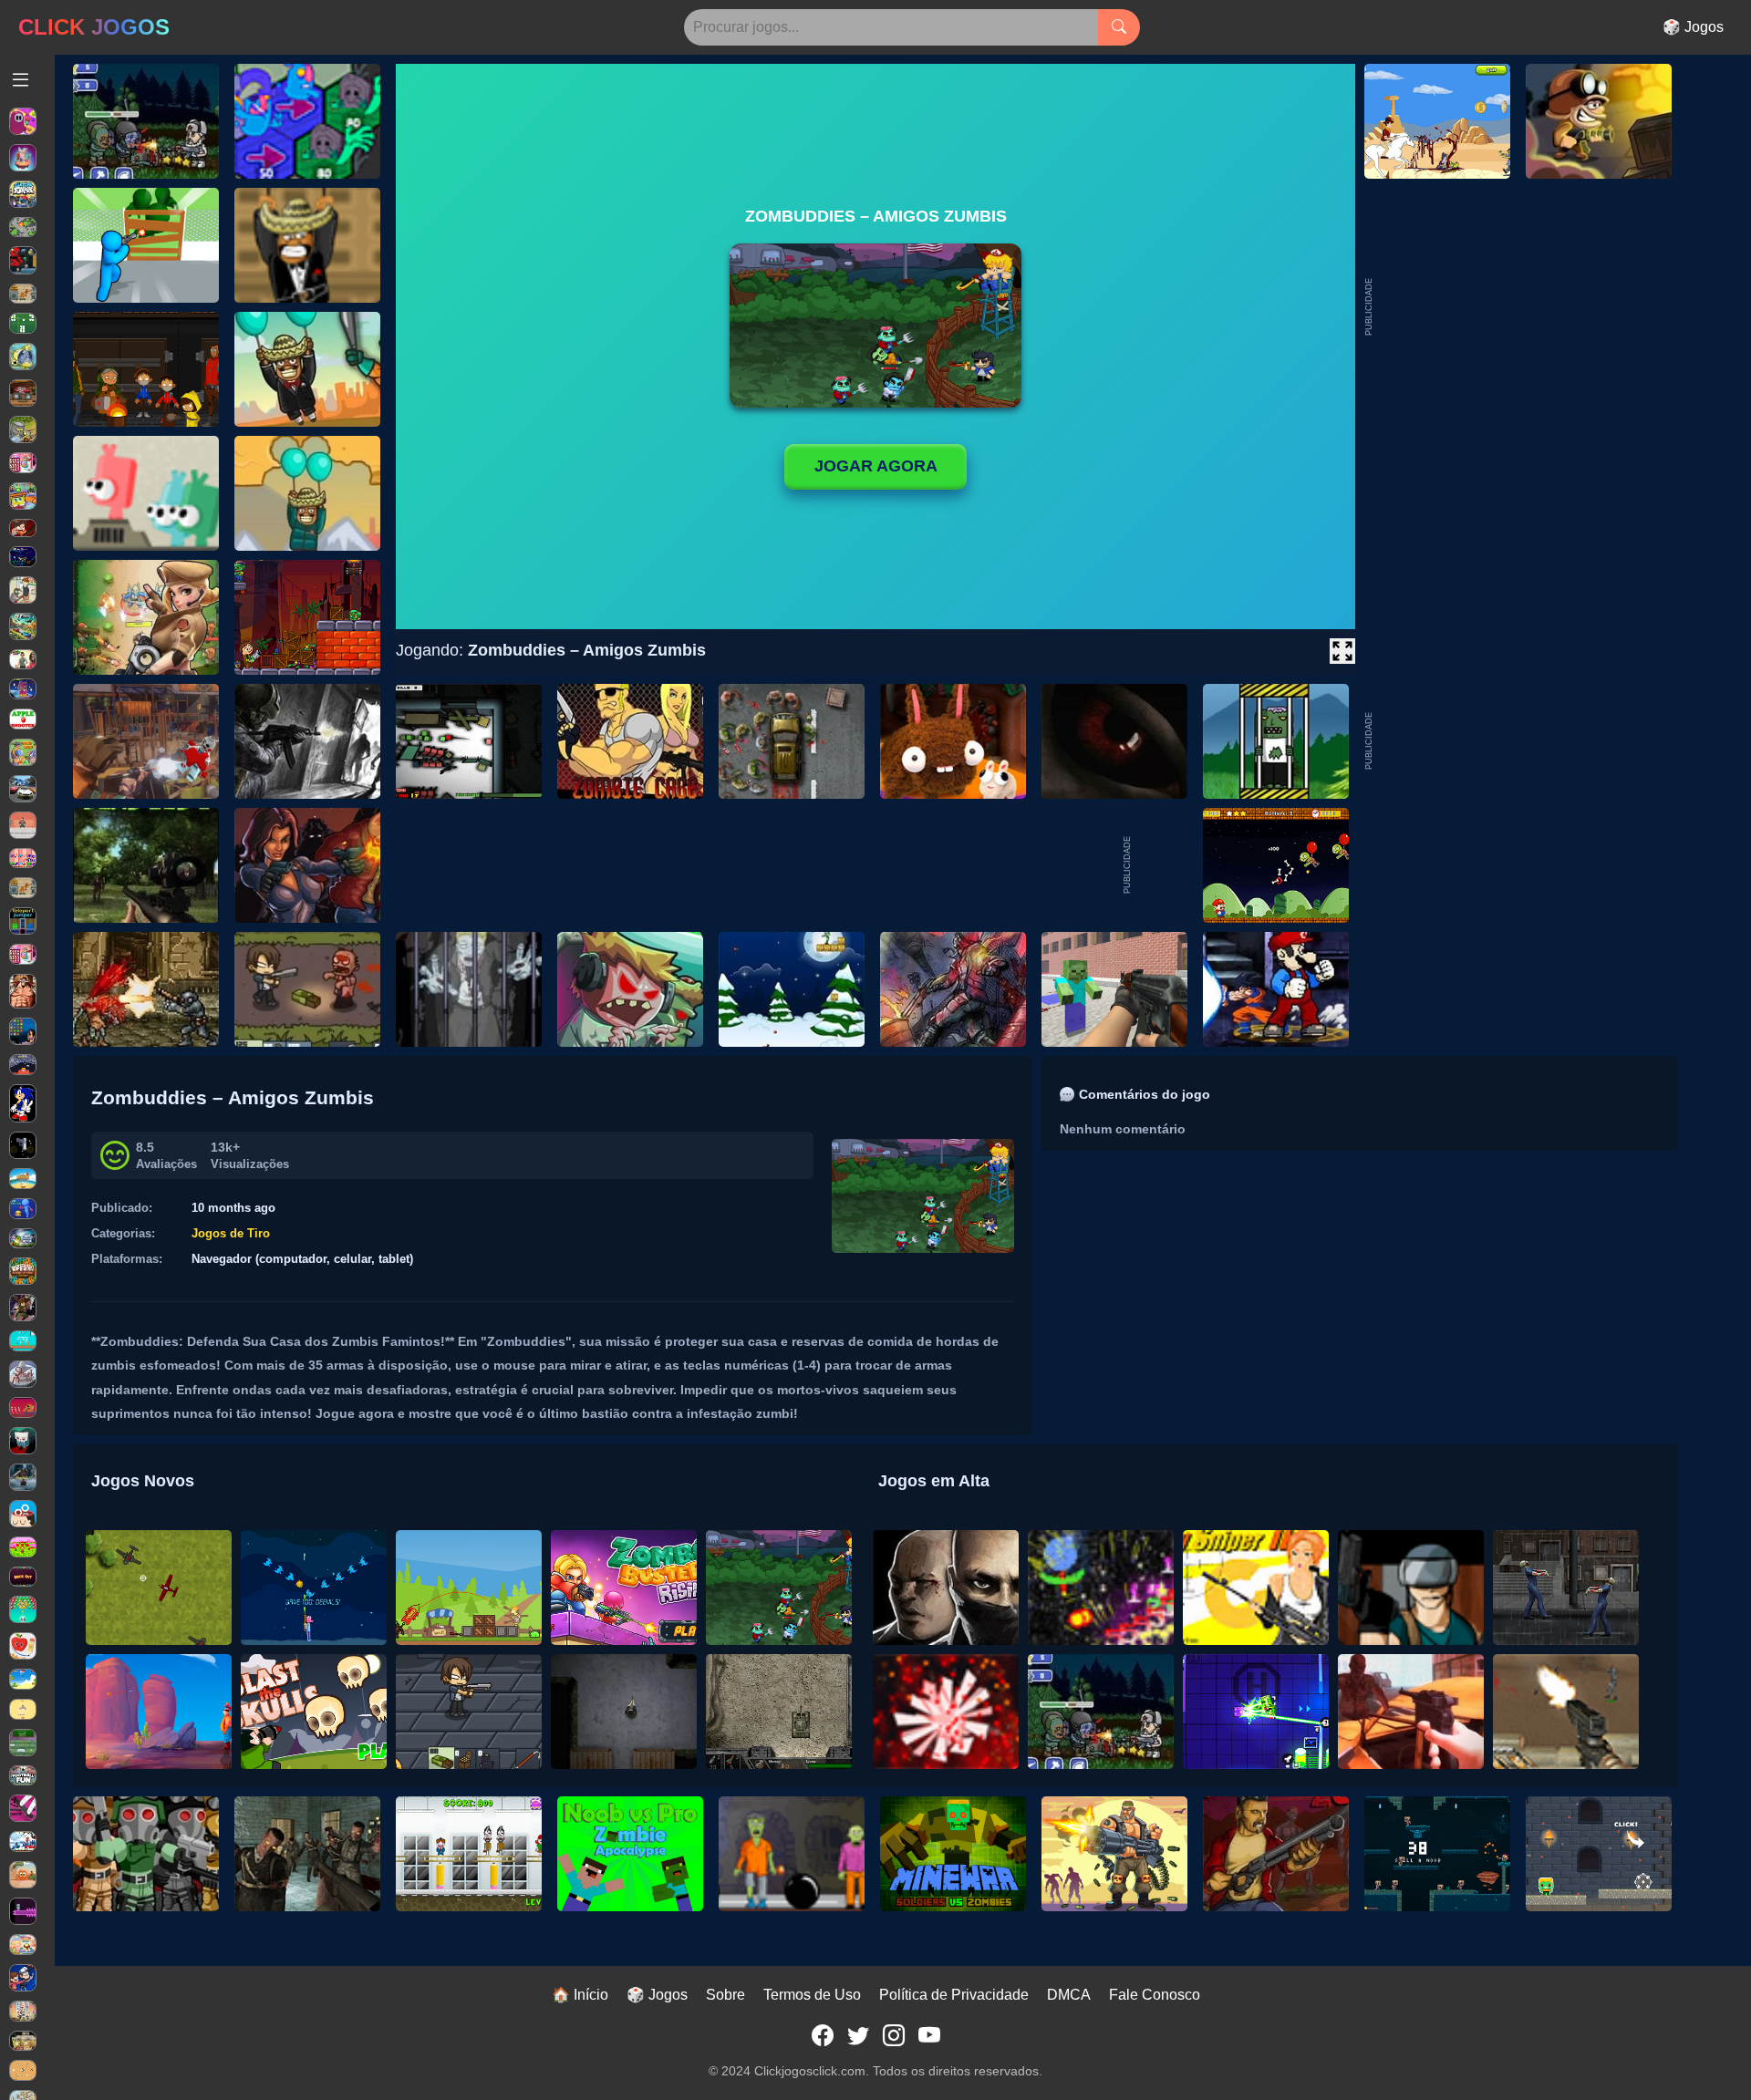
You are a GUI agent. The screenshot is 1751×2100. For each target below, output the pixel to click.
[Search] (1119, 27)
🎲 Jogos (1693, 27)
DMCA (1069, 1995)
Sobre (725, 1995)
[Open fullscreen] (1342, 651)
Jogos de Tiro (231, 1233)
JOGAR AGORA (876, 466)
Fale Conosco (1155, 1995)
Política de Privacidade (954, 1995)
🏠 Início (580, 1995)
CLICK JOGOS (94, 27)
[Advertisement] (1512, 741)
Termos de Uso (812, 1995)
